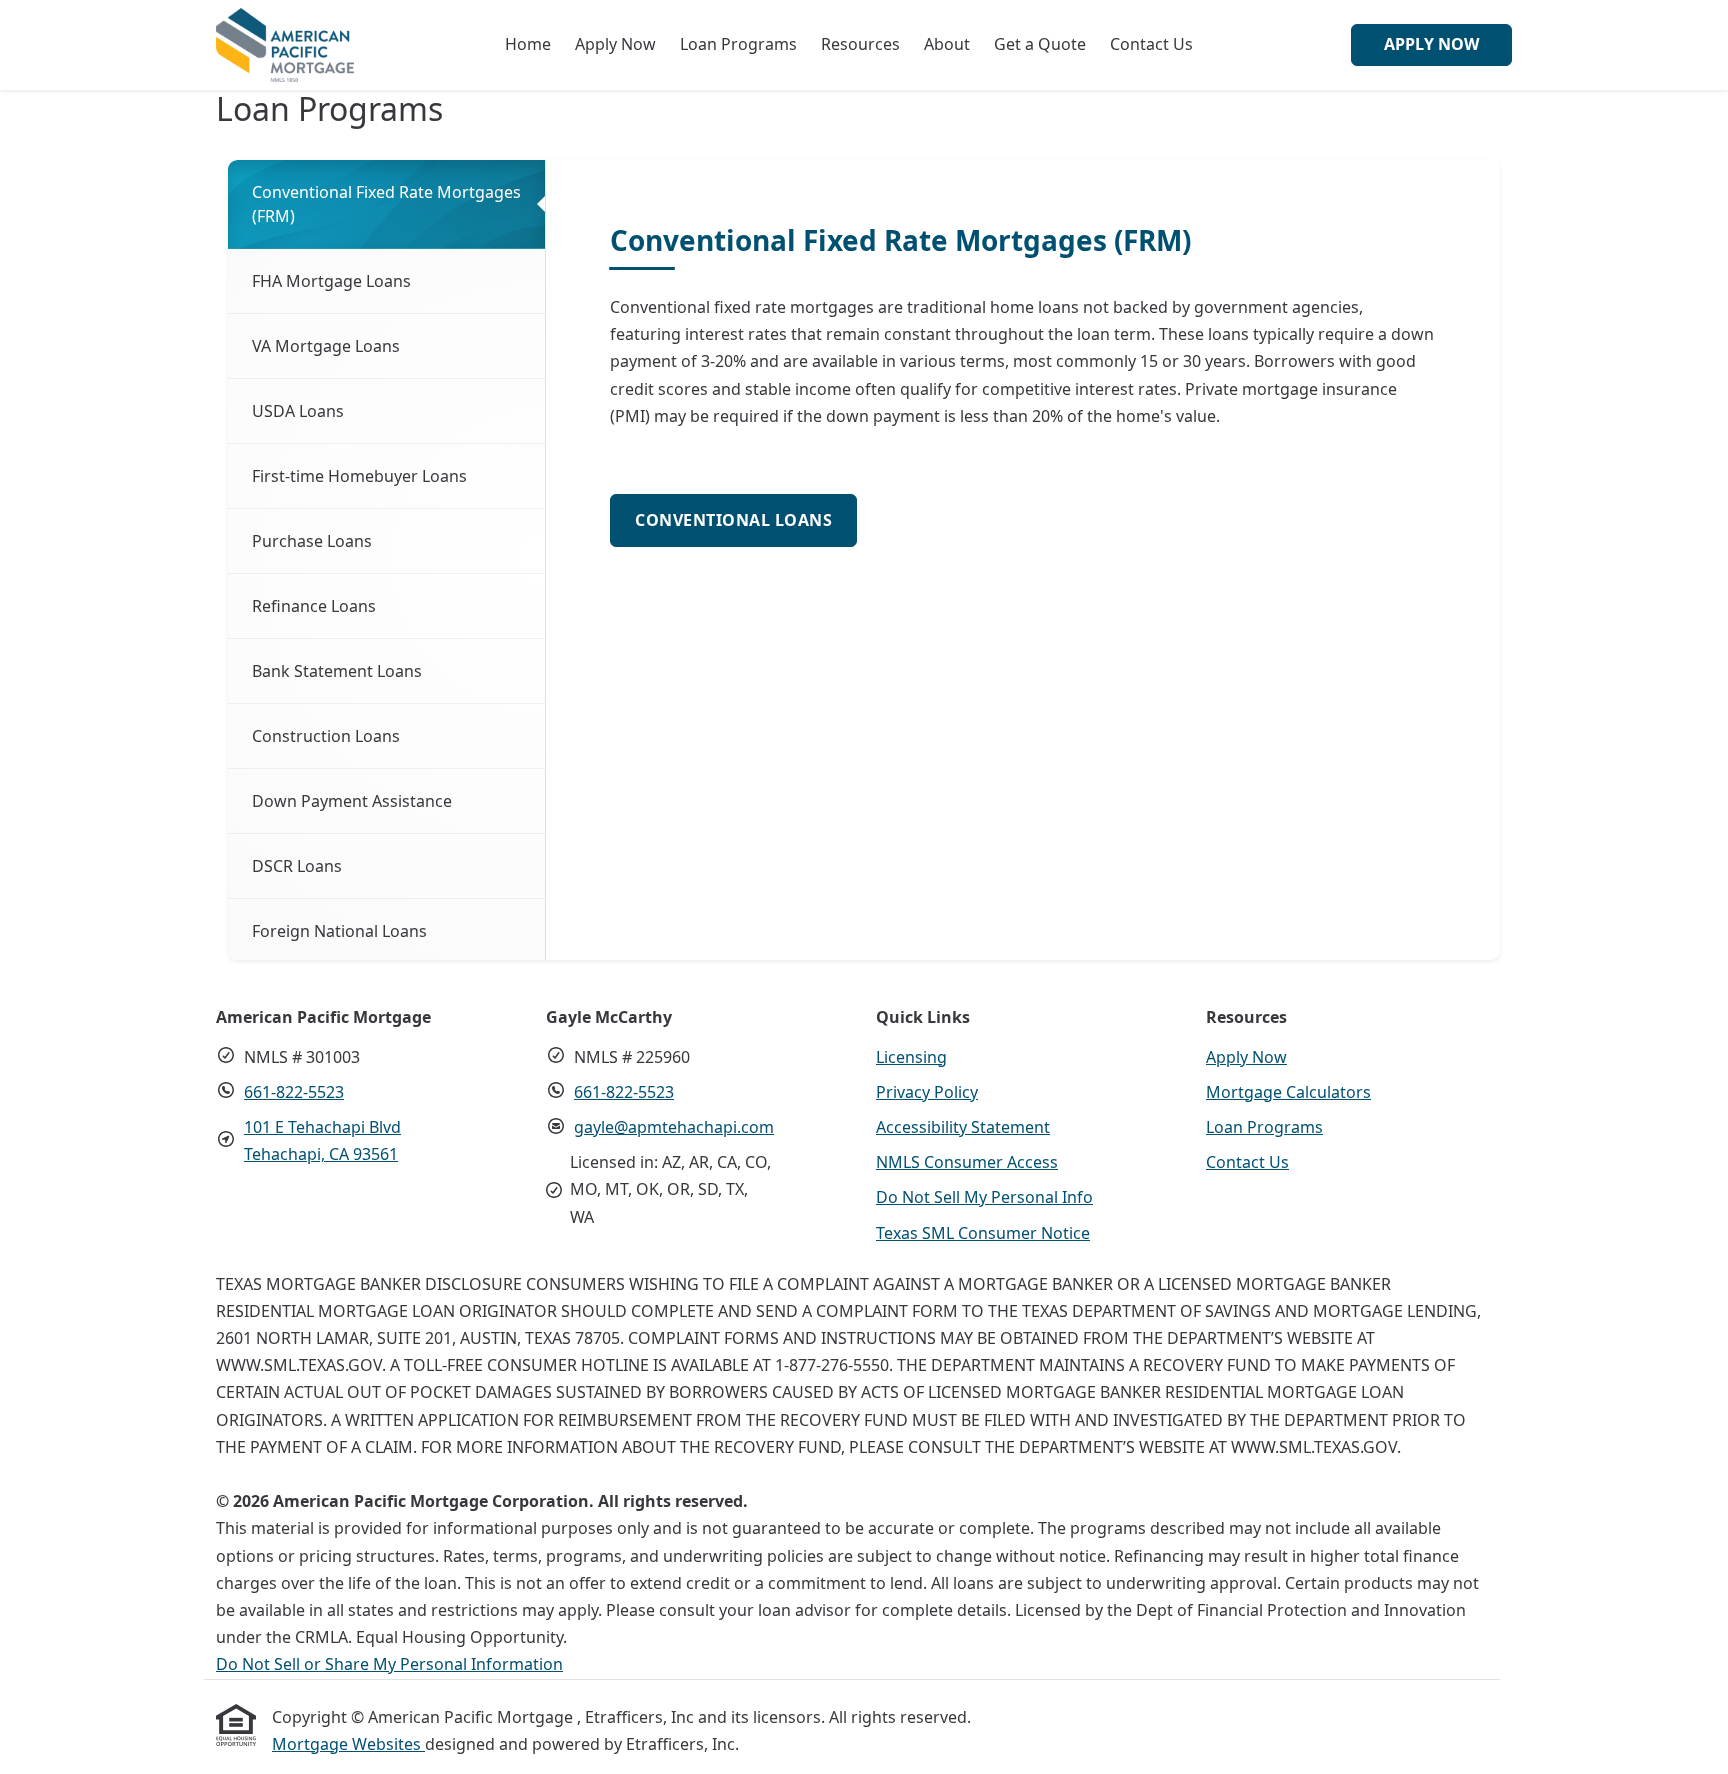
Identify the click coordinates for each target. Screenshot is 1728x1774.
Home (528, 44)
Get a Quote (1040, 44)
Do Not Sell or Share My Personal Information (389, 1664)
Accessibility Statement (963, 1127)
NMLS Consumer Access (967, 1162)
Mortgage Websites (348, 1744)
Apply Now (615, 44)
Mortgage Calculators (1288, 1092)
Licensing (911, 1057)
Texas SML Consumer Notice (983, 1233)
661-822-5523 (294, 1092)
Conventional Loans (733, 520)
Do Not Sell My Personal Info (984, 1197)
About (947, 44)
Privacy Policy (927, 1092)
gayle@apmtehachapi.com (674, 1127)
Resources (860, 44)
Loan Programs (738, 44)
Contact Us (1151, 44)
